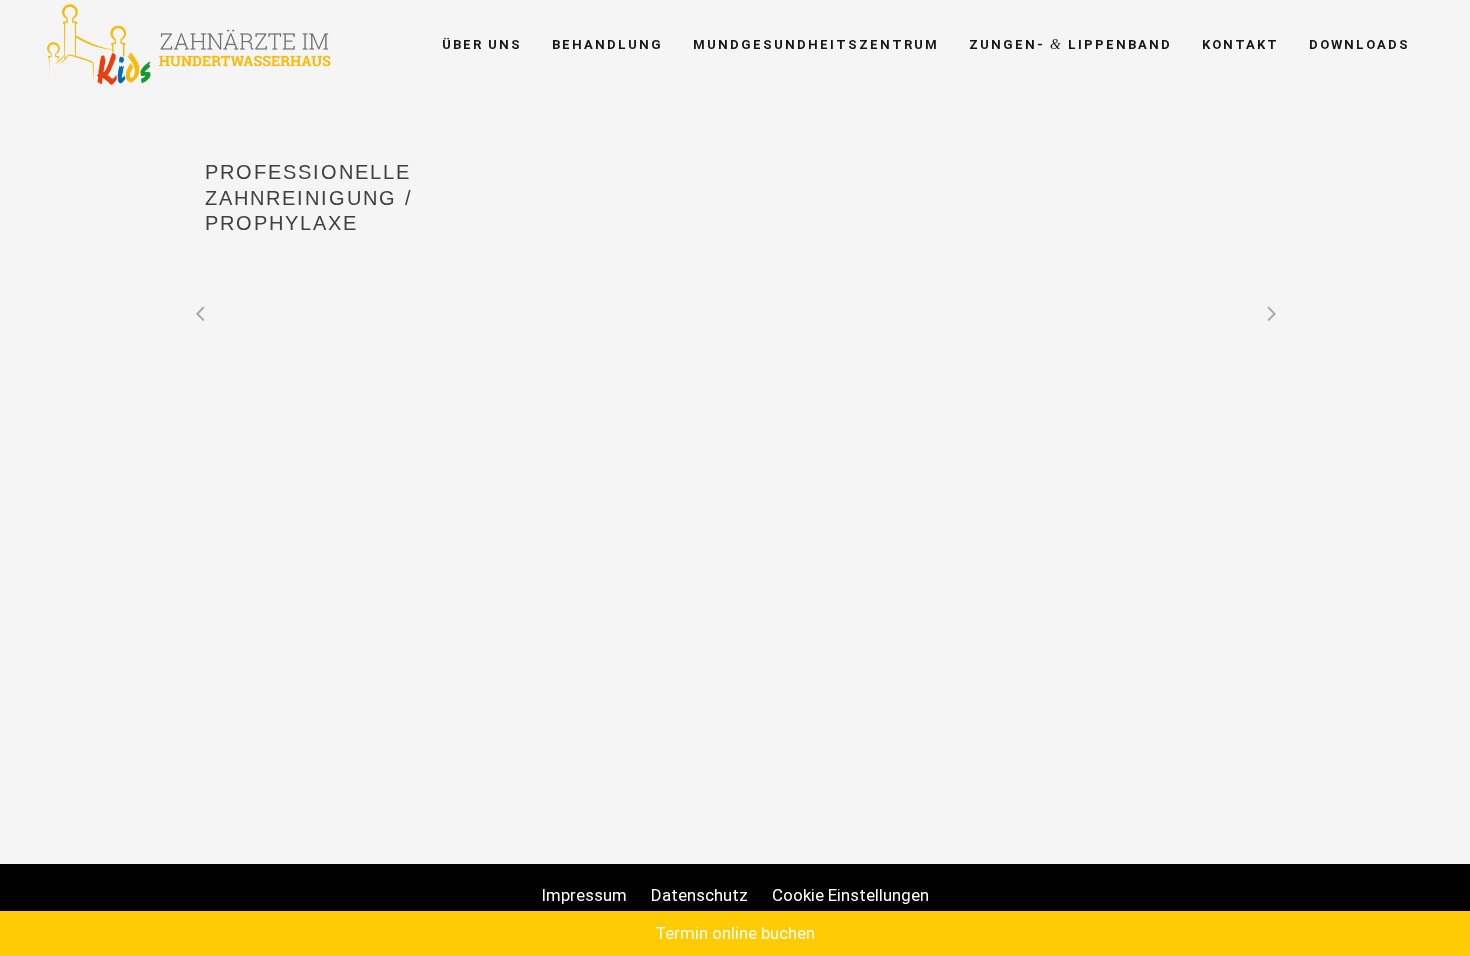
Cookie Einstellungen (850, 895)
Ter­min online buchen (735, 933)
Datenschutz (699, 895)
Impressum (584, 895)
